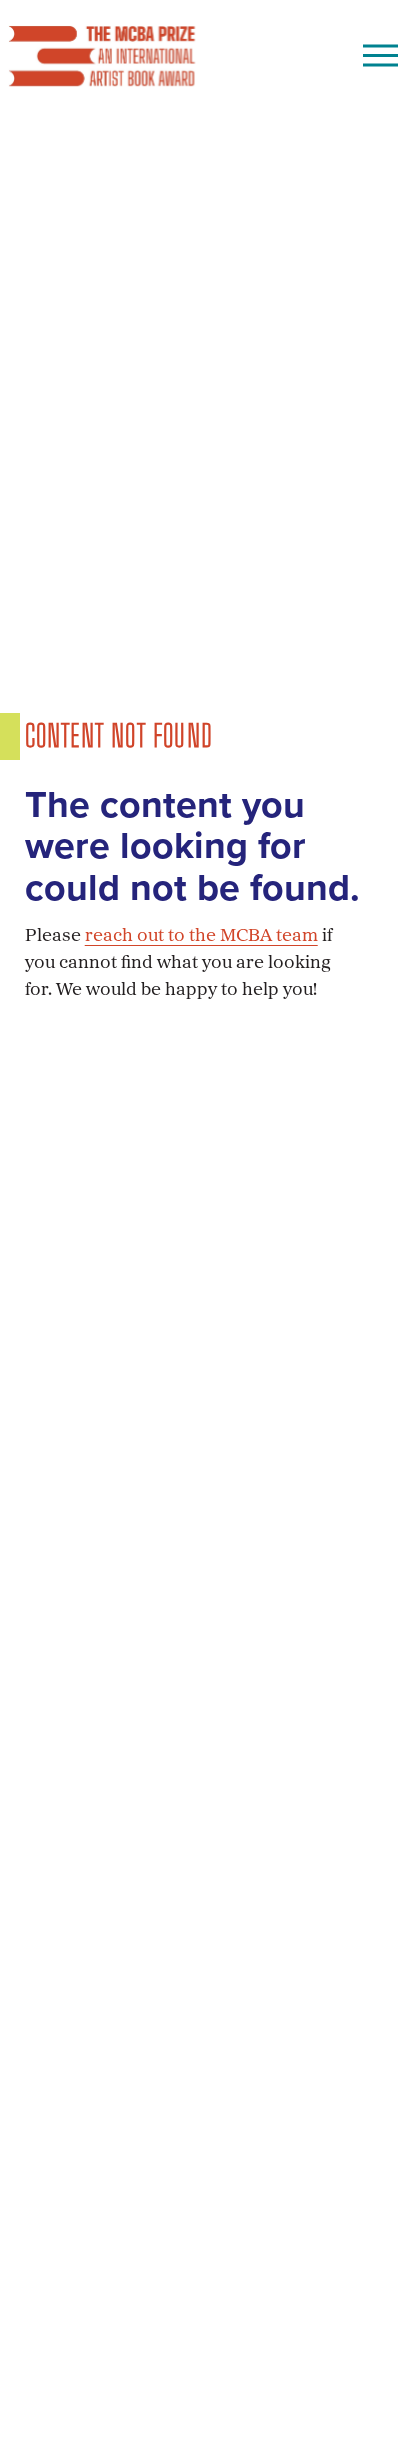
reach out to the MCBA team (201, 936)
